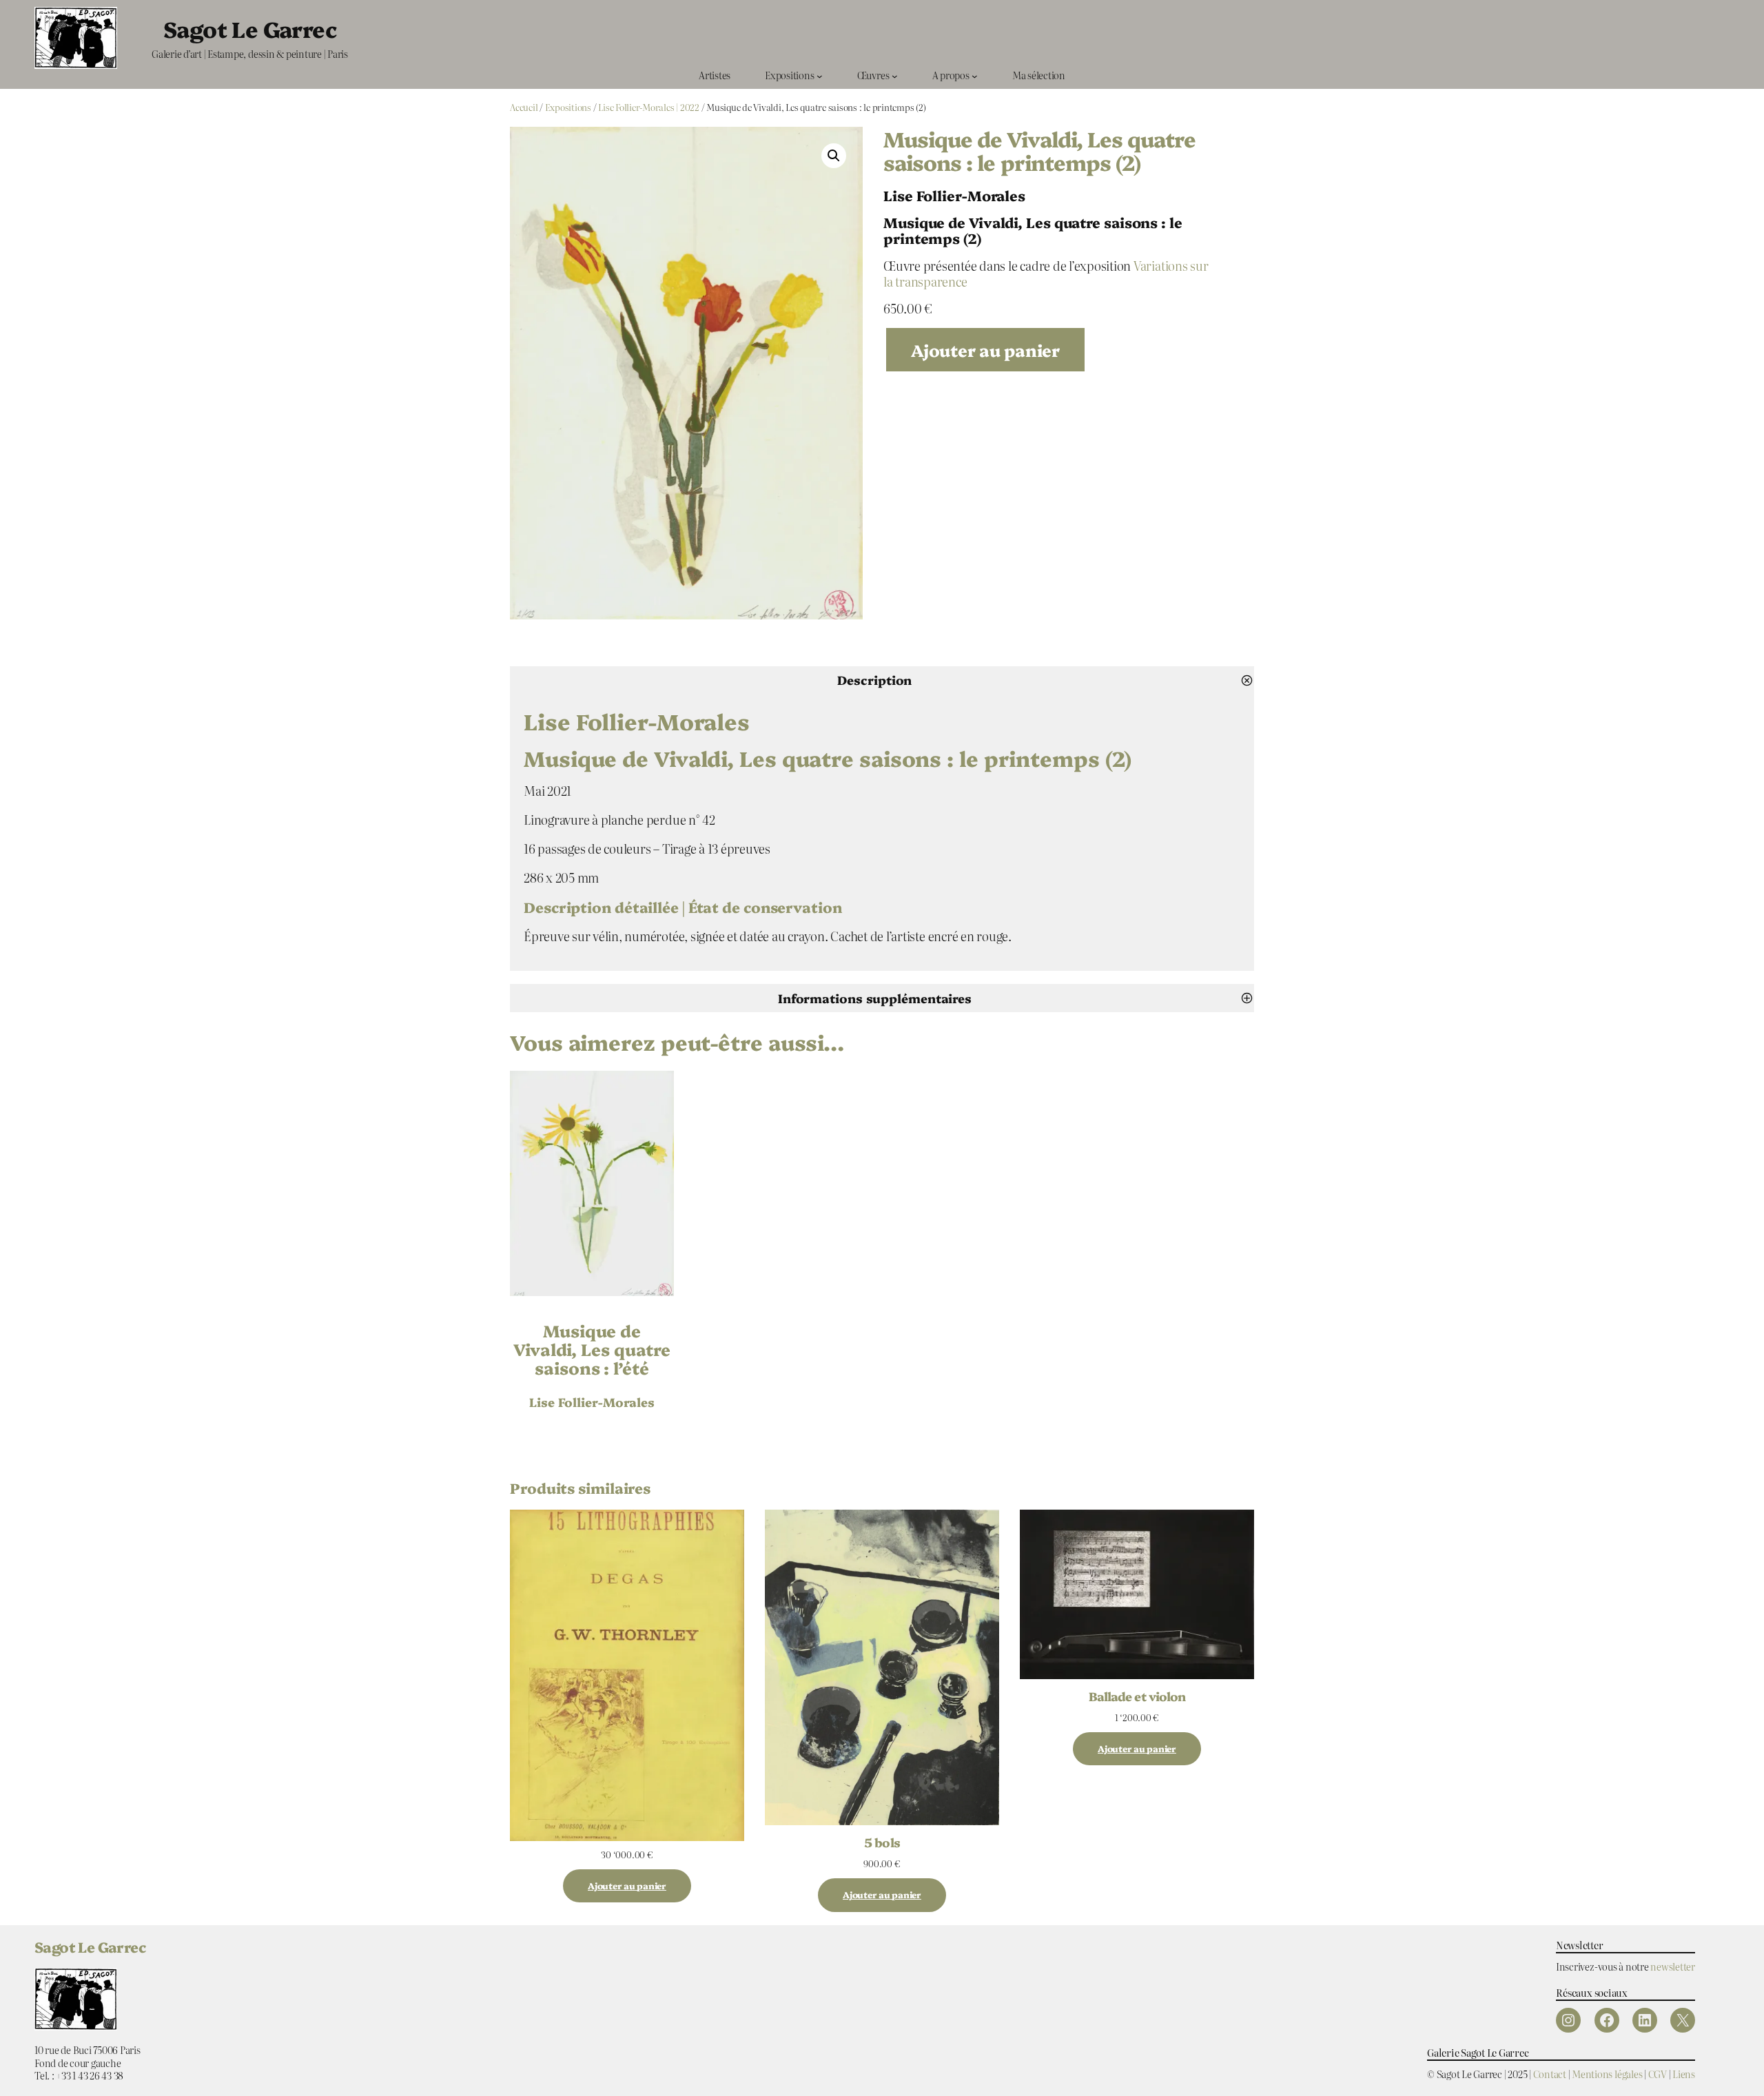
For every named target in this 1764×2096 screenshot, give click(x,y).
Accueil (524, 107)
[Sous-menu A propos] (975, 75)
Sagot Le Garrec (250, 28)
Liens (1684, 2074)
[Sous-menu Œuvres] (895, 75)
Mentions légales (1607, 2074)
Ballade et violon (1137, 1696)
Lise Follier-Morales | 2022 (649, 107)
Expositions (568, 107)
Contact (1550, 2074)
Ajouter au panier (985, 350)
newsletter (1673, 1966)
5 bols (882, 1842)
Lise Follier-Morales (592, 1401)
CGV (1658, 2074)
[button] (834, 156)
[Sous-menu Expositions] (820, 75)
